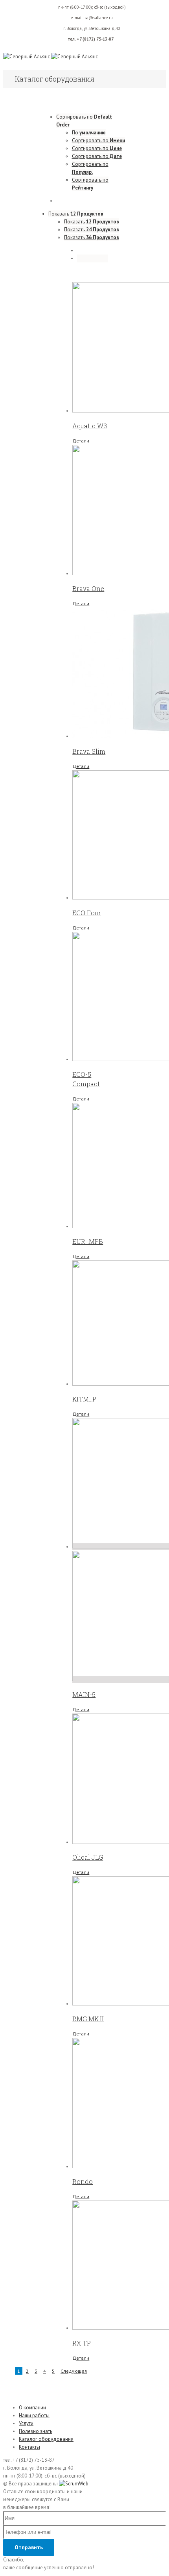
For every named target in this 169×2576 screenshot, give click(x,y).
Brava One (88, 588)
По (89, 133)
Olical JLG (88, 1857)
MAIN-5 (84, 1694)
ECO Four (87, 913)
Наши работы (34, 2415)
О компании (32, 2408)
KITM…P (84, 1399)
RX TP (82, 2343)
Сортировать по (98, 140)
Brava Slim (89, 751)
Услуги (26, 2423)
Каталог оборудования (46, 2439)
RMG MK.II (88, 2019)
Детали (81, 441)
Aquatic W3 (90, 426)
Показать (92, 222)
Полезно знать (36, 2431)
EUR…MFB (88, 1241)
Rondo (83, 2181)
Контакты (29, 2447)
